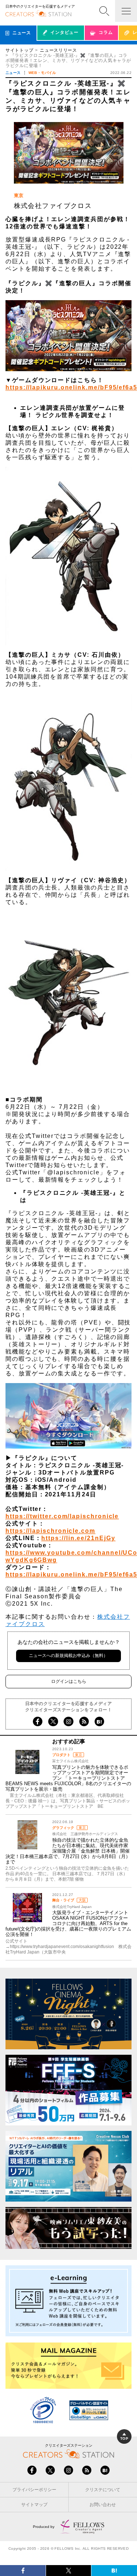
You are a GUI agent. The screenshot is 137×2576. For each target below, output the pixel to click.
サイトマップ (34, 2505)
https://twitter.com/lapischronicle (62, 1516)
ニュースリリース (58, 50)
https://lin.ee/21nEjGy (78, 1538)
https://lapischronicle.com (50, 1531)
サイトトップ (19, 50)
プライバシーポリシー (34, 2490)
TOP (124, 2438)
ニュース (13, 73)
